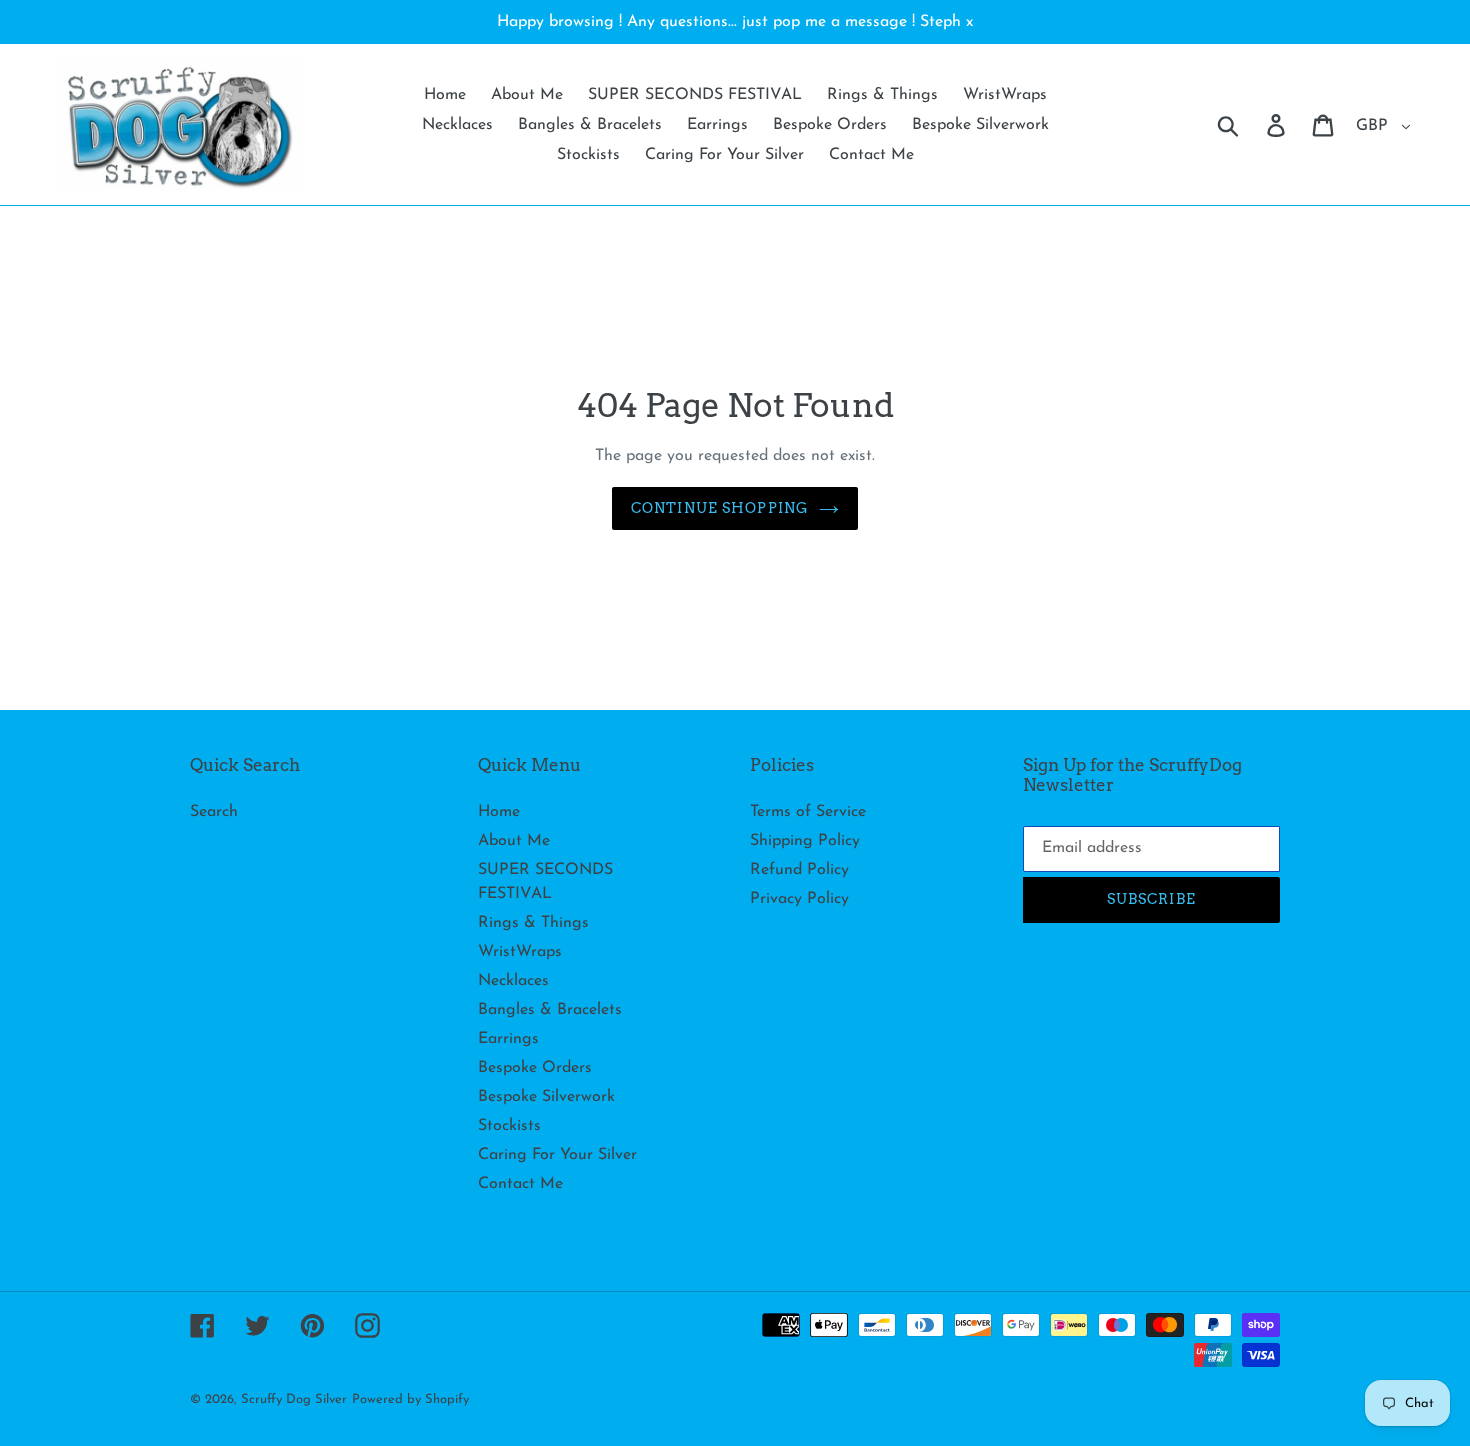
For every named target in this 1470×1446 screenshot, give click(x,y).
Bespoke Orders (535, 1068)
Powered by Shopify (410, 1399)
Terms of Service (808, 812)
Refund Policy (799, 870)
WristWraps (520, 952)
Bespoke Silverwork (546, 1097)
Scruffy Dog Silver (294, 1399)
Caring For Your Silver (557, 1155)
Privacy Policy (799, 899)
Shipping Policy (805, 841)
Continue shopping (720, 508)
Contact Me (520, 1184)
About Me (514, 841)
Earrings (508, 1039)
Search (214, 812)
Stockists (509, 1126)
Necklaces (513, 981)
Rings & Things (533, 923)
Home (499, 812)
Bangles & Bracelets (550, 1010)
